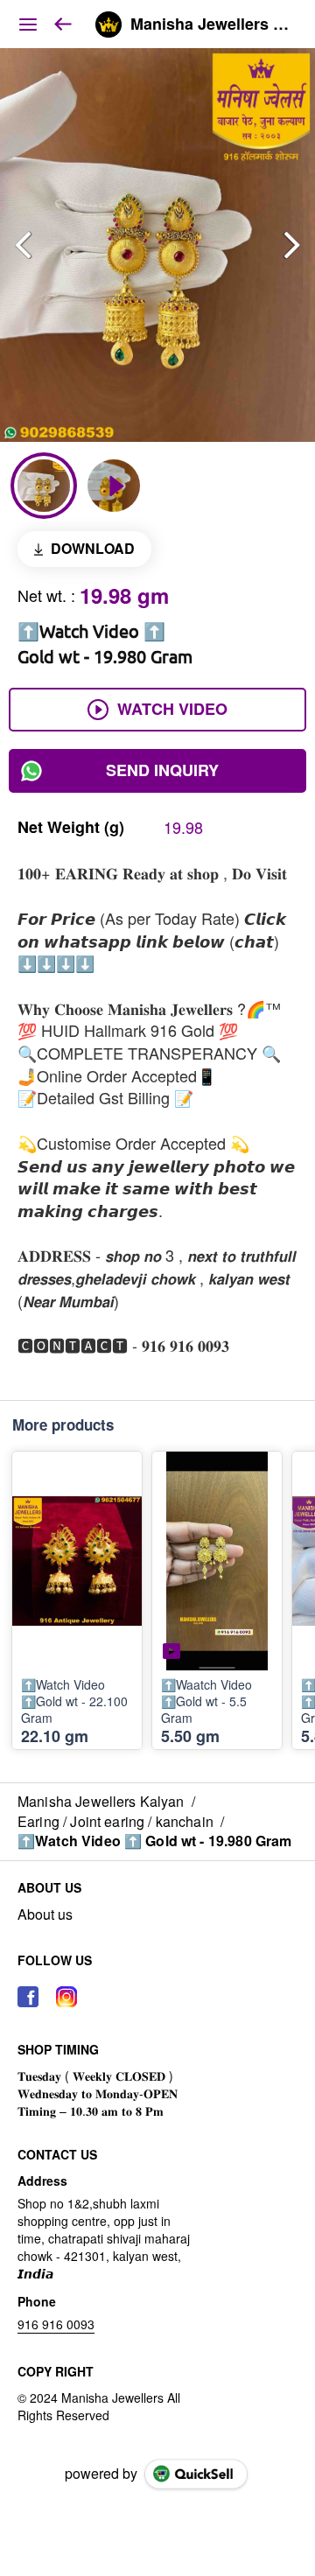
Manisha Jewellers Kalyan (210, 24)
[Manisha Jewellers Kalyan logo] (108, 24)
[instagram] (66, 1997)
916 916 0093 (56, 2324)
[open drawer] (28, 24)
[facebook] (28, 1997)
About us (45, 1914)
